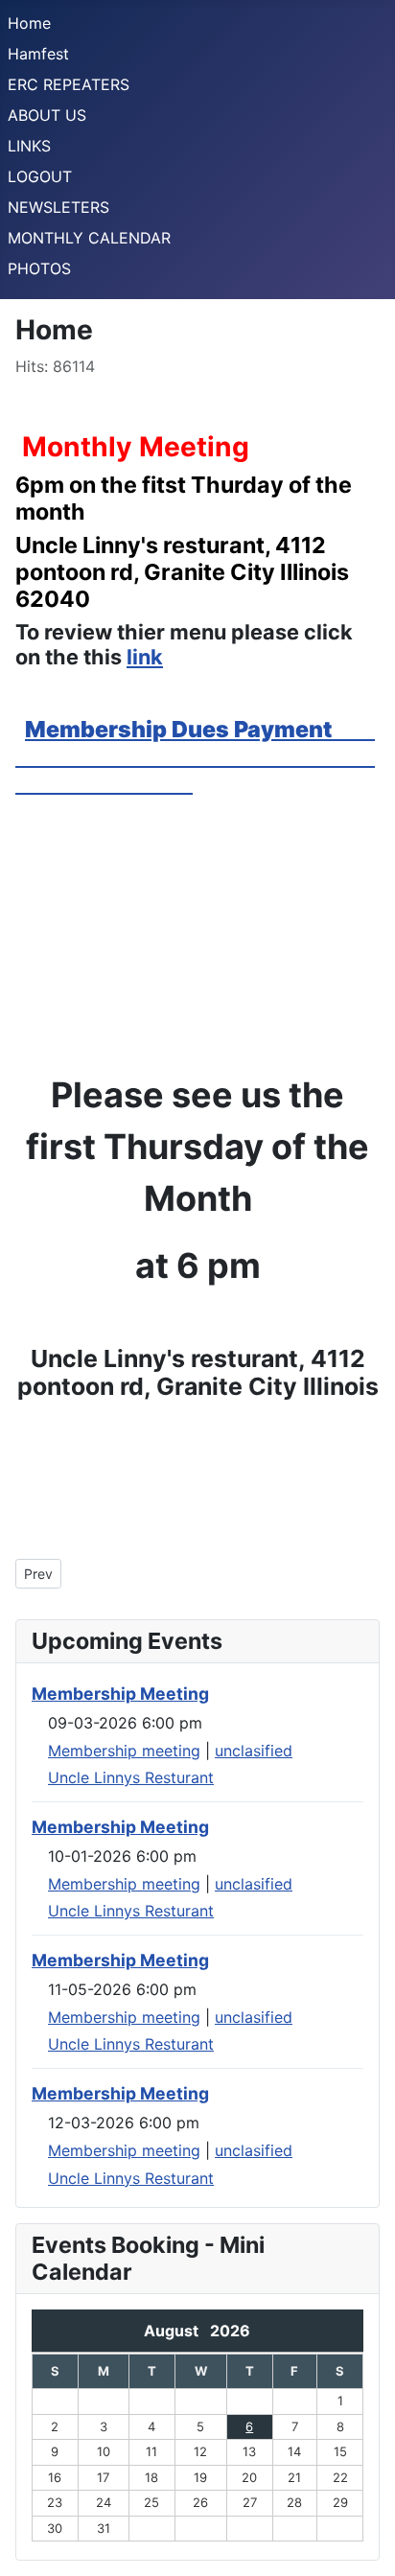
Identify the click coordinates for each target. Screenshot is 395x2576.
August (177, 2331)
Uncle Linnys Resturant (131, 1777)
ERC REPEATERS (69, 84)
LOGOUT (40, 176)
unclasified (254, 1751)
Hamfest (38, 54)
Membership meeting (124, 1751)
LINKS (29, 146)
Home (29, 23)
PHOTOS (39, 268)
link (145, 657)
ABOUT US (47, 115)
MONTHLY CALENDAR (89, 238)
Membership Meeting (120, 1694)
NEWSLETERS (58, 207)
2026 (230, 2331)
